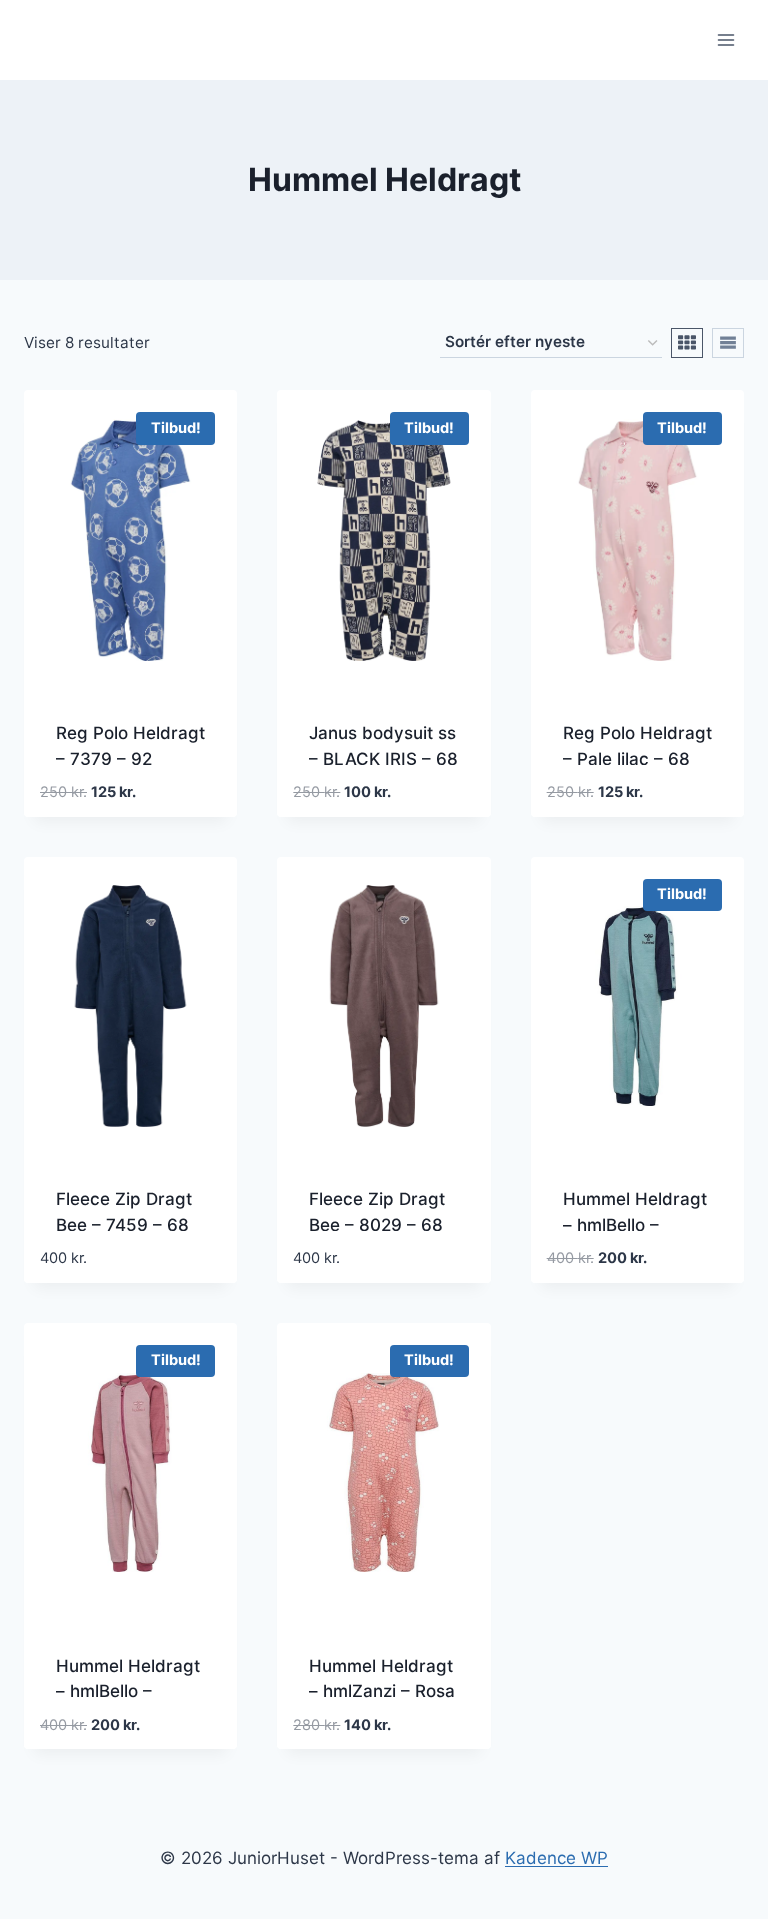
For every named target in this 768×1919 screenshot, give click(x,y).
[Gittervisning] (687, 343)
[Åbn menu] (725, 39)
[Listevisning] (728, 343)
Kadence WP (556, 1858)
